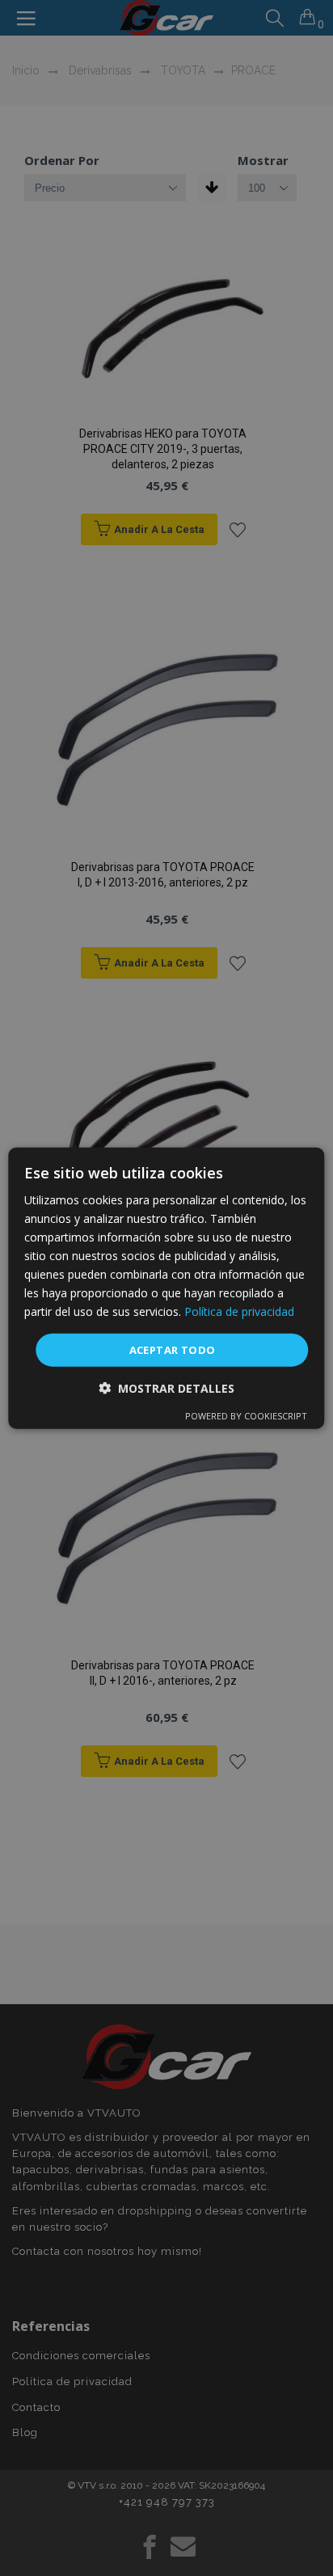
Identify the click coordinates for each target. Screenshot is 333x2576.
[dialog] (166, 1288)
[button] (166, 1388)
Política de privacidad (239, 1311)
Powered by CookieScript (246, 1416)
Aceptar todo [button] (173, 1349)
